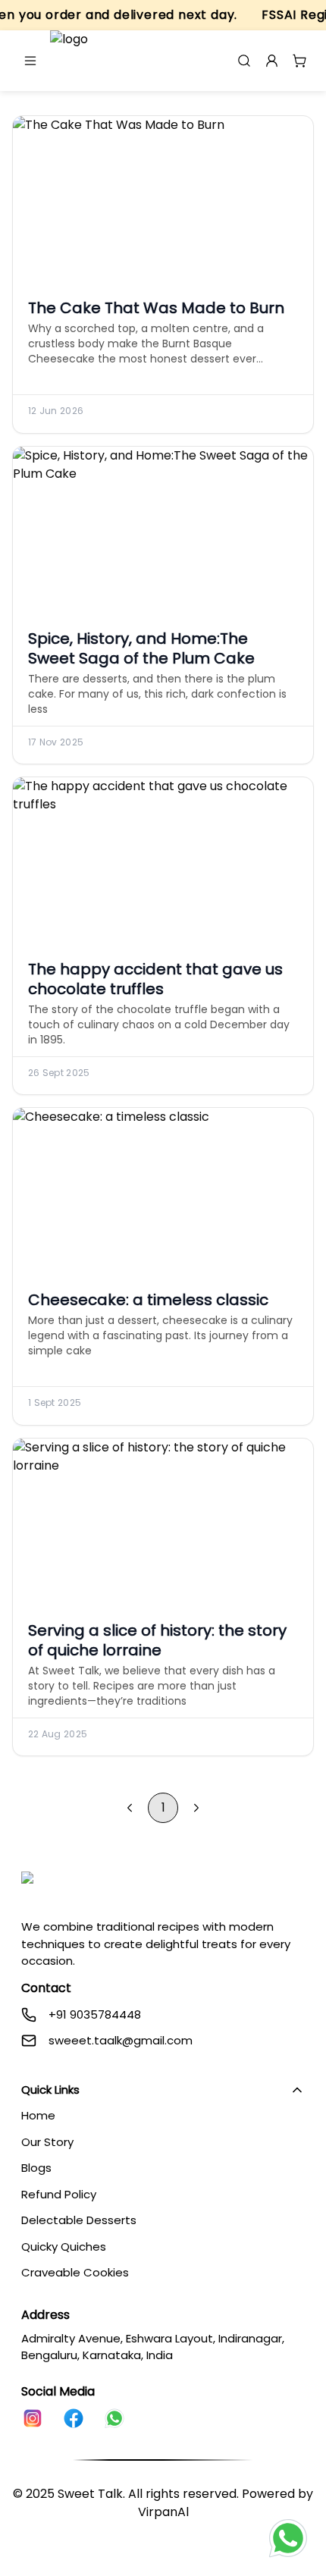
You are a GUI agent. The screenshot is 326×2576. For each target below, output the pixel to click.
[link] (33, 2418)
